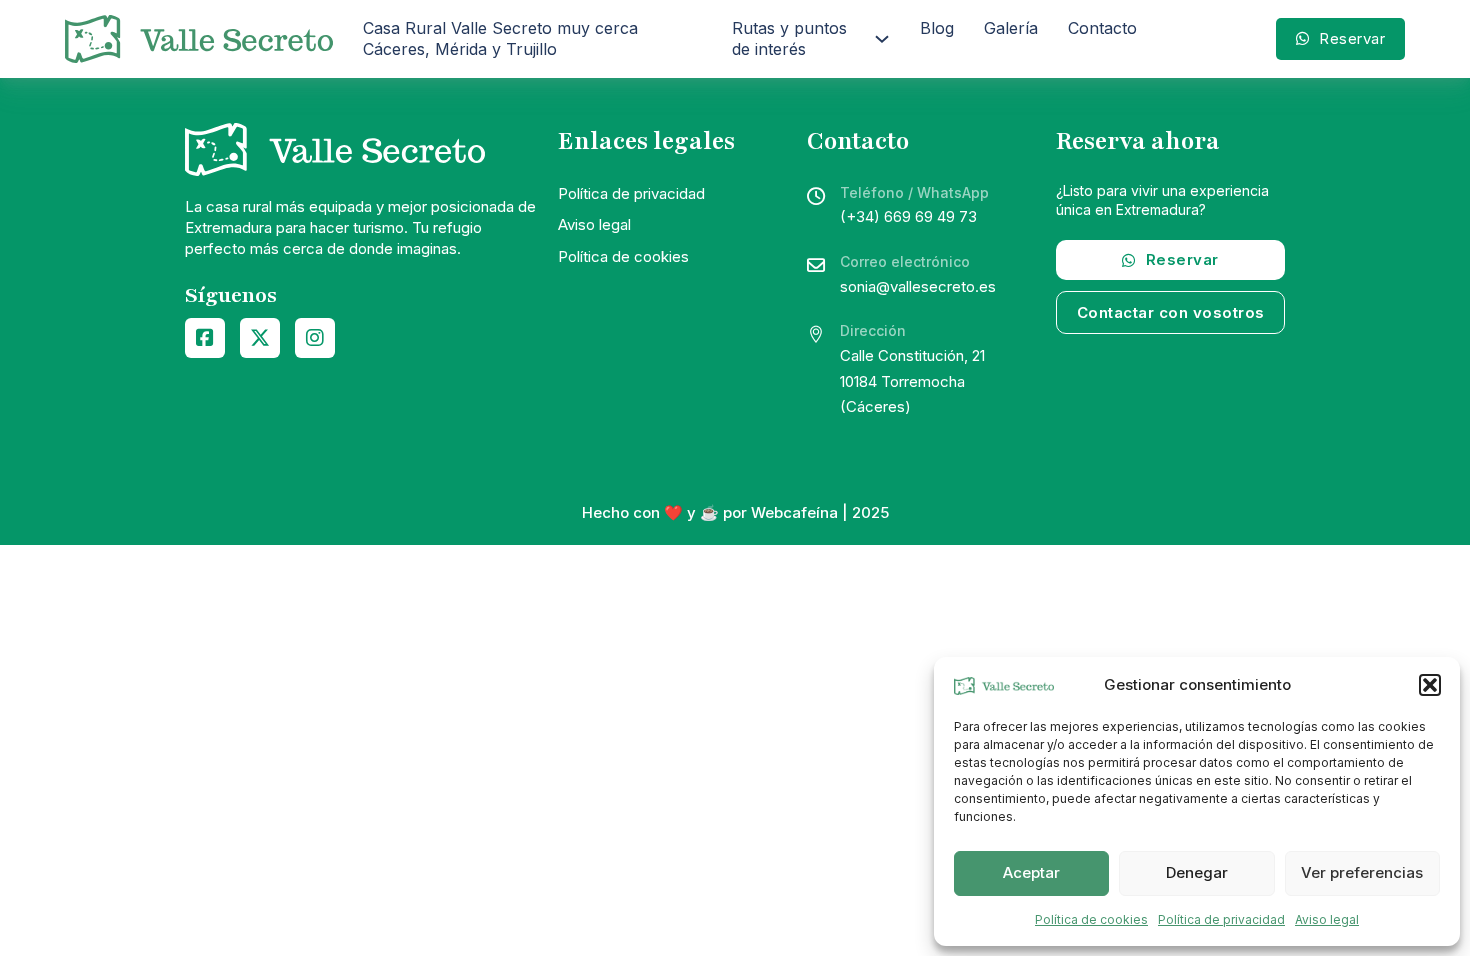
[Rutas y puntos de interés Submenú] (882, 39)
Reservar (1352, 38)
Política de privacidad (1221, 919)
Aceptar (1031, 872)
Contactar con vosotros (1171, 312)
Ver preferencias (1362, 872)
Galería (1011, 28)
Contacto (1102, 28)
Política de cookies (1091, 919)
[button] (1430, 685)
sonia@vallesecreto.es (918, 286)
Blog (937, 28)
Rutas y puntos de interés (789, 38)
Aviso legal (1327, 919)
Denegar (1197, 872)
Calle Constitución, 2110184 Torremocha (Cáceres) (912, 381)
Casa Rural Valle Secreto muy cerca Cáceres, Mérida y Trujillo (500, 38)
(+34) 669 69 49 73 (908, 216)
